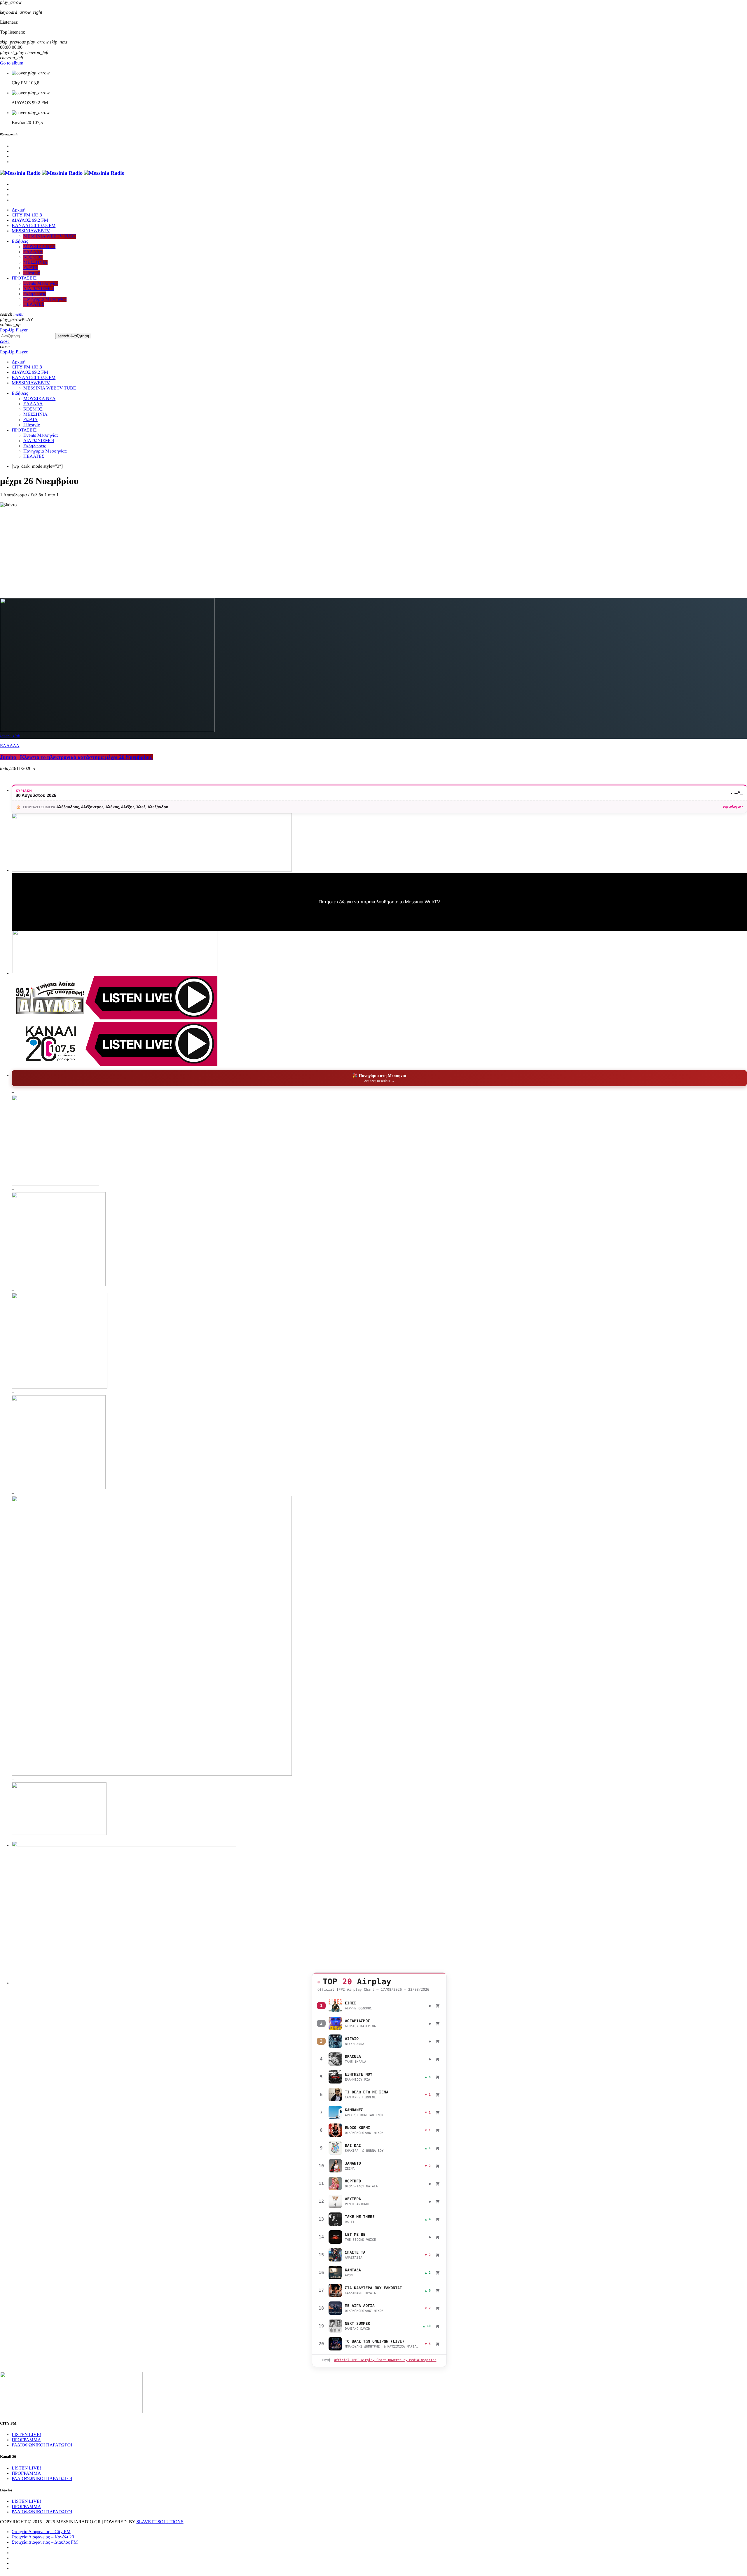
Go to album (12, 63)
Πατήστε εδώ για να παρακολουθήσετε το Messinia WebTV (379, 902)
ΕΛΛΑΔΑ (10, 746)
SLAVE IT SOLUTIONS (160, 2522)
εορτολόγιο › (733, 807)
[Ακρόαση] (335, 2006)
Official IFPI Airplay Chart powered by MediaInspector (385, 2360)
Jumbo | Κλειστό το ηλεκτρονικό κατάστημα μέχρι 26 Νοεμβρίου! (76, 757)
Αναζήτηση (73, 336)
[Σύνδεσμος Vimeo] (62, 173)
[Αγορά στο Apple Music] (438, 2006)
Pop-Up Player (14, 330)
